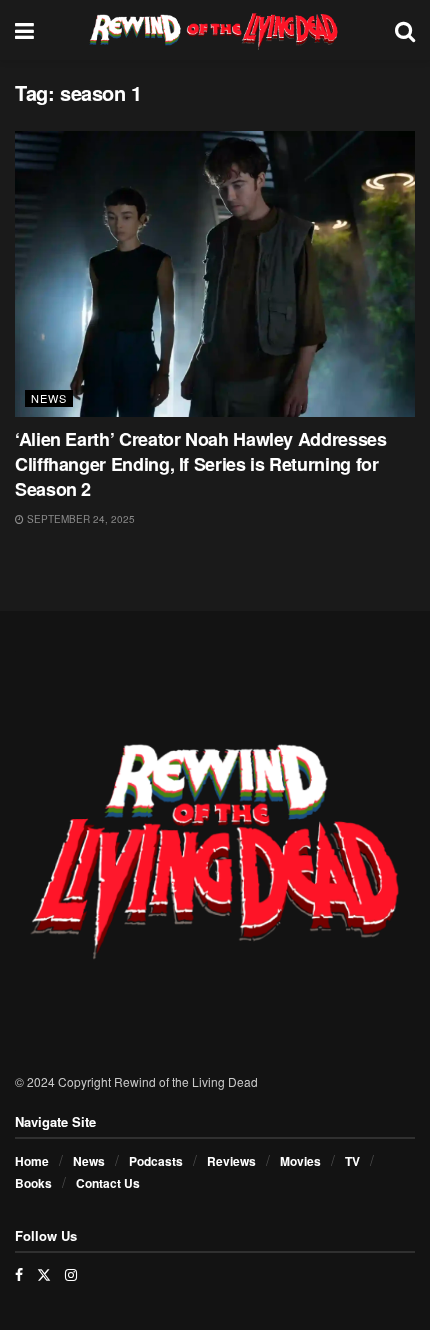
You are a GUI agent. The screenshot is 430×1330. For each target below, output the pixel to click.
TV (352, 1161)
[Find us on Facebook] (19, 1274)
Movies (300, 1161)
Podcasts (156, 1161)
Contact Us (108, 1183)
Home (32, 1161)
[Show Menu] (24, 30)
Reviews (231, 1161)
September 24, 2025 (79, 519)
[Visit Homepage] (214, 30)
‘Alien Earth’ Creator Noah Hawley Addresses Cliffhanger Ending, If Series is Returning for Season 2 (201, 464)
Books (33, 1183)
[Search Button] (405, 30)
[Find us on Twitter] (44, 1274)
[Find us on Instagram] (71, 1274)
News (49, 398)
